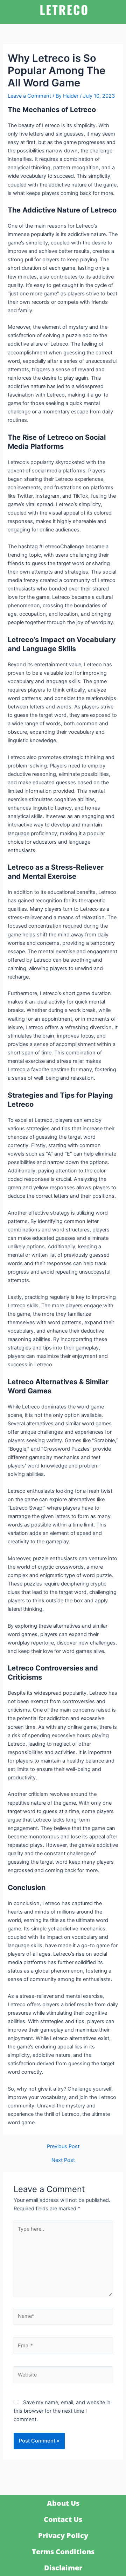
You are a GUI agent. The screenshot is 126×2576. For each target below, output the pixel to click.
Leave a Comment (29, 96)
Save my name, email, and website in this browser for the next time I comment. (62, 2411)
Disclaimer (63, 2568)
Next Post (63, 2160)
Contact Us (63, 2519)
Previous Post (63, 2147)
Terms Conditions (63, 2552)
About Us (63, 2503)
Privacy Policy (63, 2535)
